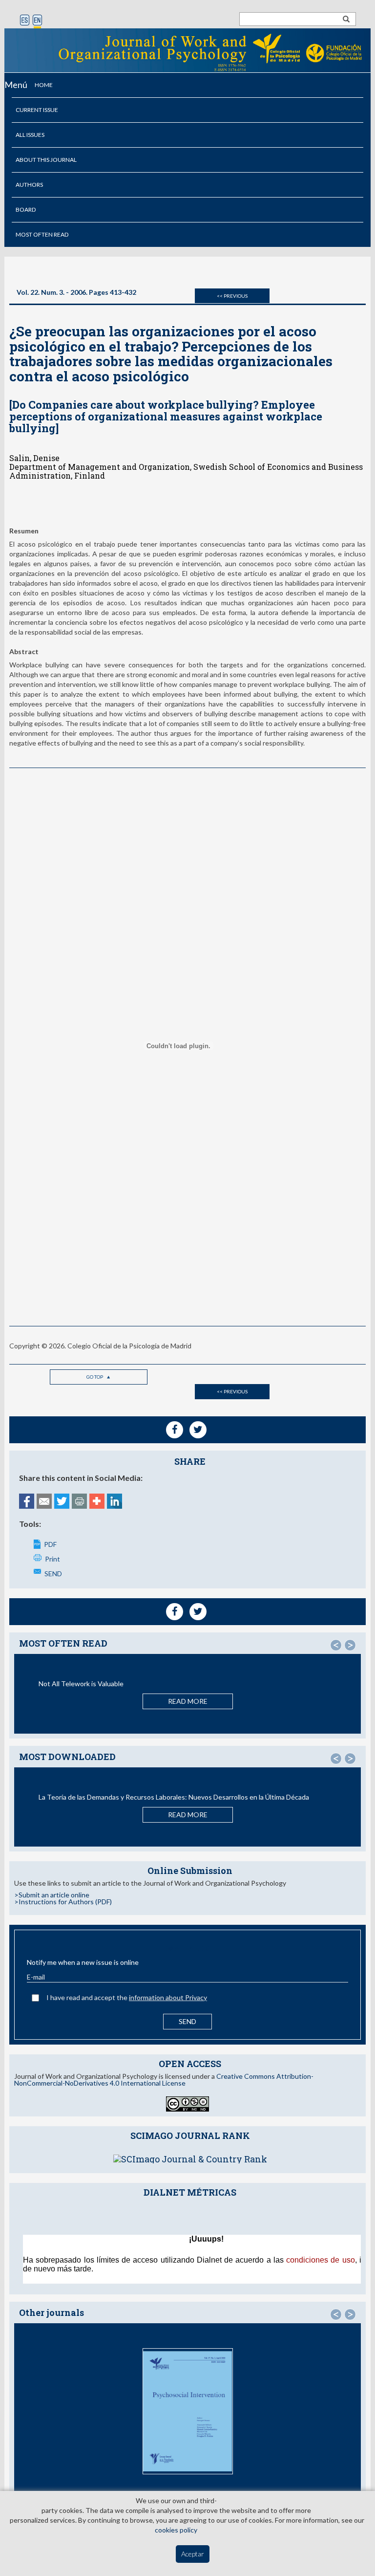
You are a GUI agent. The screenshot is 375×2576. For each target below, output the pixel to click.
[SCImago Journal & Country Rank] (190, 2158)
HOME (44, 85)
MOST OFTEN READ (42, 234)
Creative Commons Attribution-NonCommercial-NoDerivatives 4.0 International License (164, 2080)
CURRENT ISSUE (37, 110)
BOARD (26, 209)
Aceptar (193, 2554)
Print (52, 1559)
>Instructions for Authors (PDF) (63, 1902)
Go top (95, 1377)
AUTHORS (29, 185)
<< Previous (232, 296)
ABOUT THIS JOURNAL (46, 160)
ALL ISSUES (30, 135)
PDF (50, 1544)
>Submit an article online (52, 1895)
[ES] (25, 21)
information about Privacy (168, 1997)
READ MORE (188, 1701)
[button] (336, 1645)
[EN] (37, 21)
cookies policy (176, 2530)
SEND (53, 1574)
